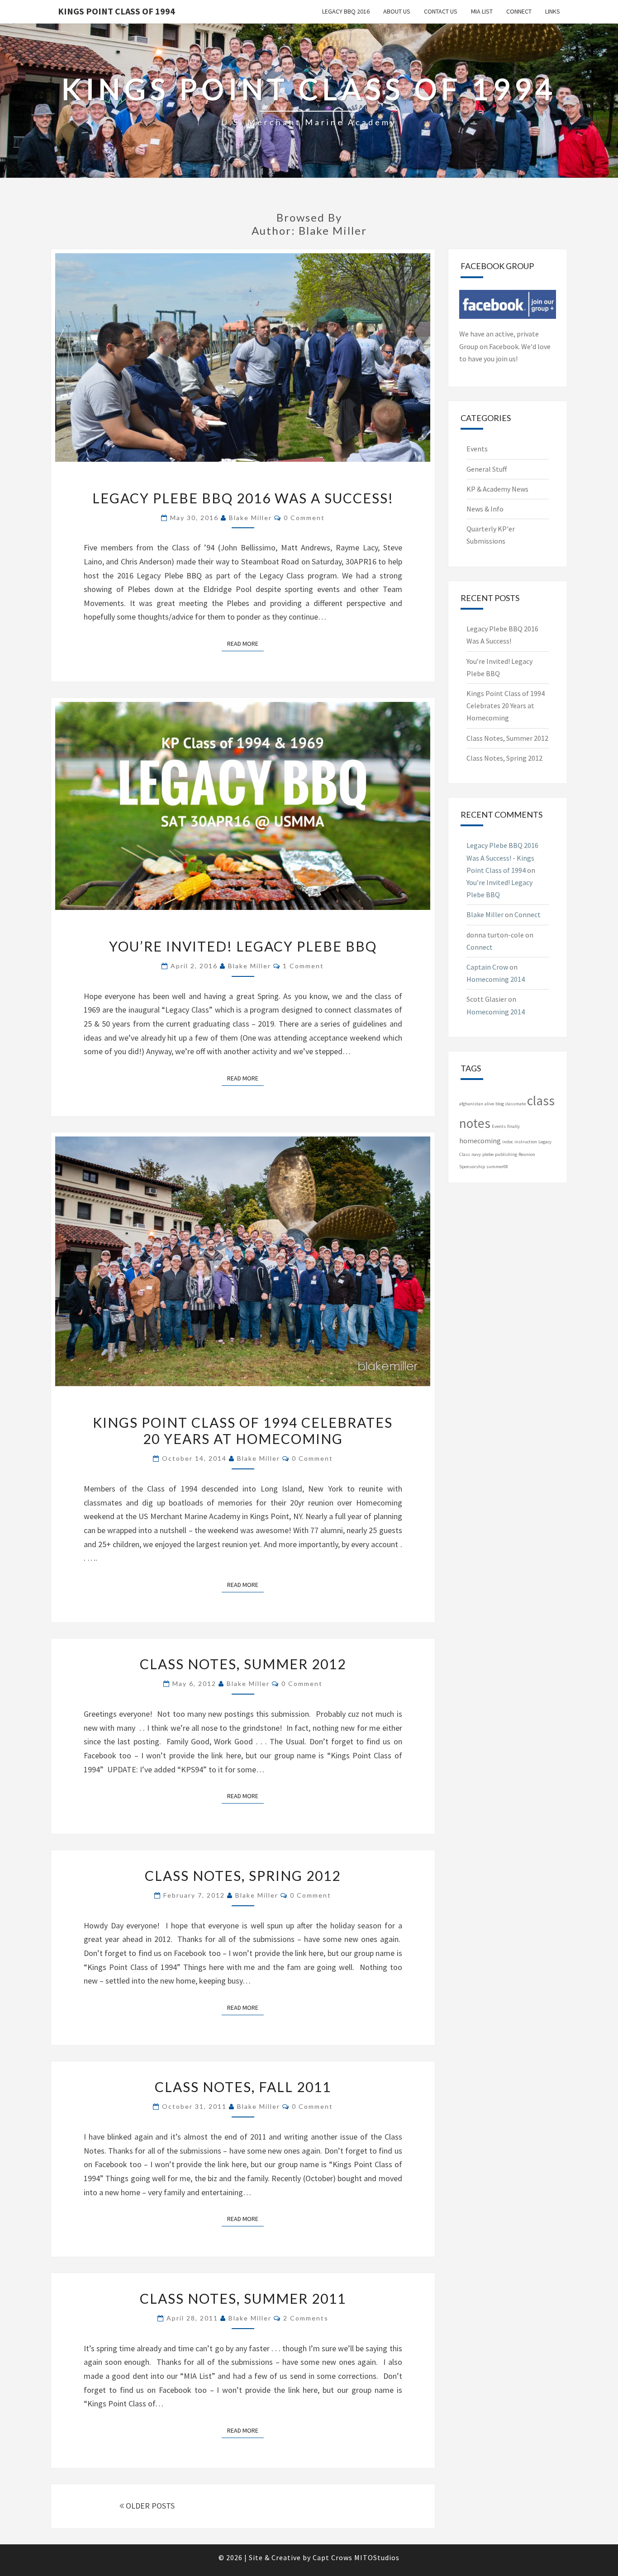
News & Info (485, 509)
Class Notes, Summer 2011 (243, 2298)
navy (476, 1154)
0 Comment (304, 518)
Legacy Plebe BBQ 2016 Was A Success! (243, 498)
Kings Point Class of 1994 (116, 11)
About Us (397, 11)
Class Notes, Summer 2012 (243, 1664)
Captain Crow (487, 967)
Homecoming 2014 (496, 979)
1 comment (303, 966)
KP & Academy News (497, 489)
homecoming (480, 1141)
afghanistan (471, 1104)
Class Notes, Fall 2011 (243, 2087)
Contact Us (441, 11)
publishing (506, 1154)
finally (513, 1126)
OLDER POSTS (149, 2506)
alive (489, 1104)
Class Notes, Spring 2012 (243, 1875)
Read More (245, 643)
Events (477, 449)
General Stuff (487, 469)
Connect (519, 11)
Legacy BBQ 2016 (346, 11)
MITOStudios (377, 2557)
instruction (526, 1142)
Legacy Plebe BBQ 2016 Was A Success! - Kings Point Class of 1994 (502, 857)
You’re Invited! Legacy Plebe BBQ (243, 946)
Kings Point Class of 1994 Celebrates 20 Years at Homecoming (243, 1430)
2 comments (306, 2318)
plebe (488, 1154)
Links (553, 11)
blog (500, 1104)
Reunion (527, 1154)
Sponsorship (472, 1167)
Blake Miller (250, 518)
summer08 (497, 1167)
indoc (508, 1142)
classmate (516, 1104)
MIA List (482, 11)
